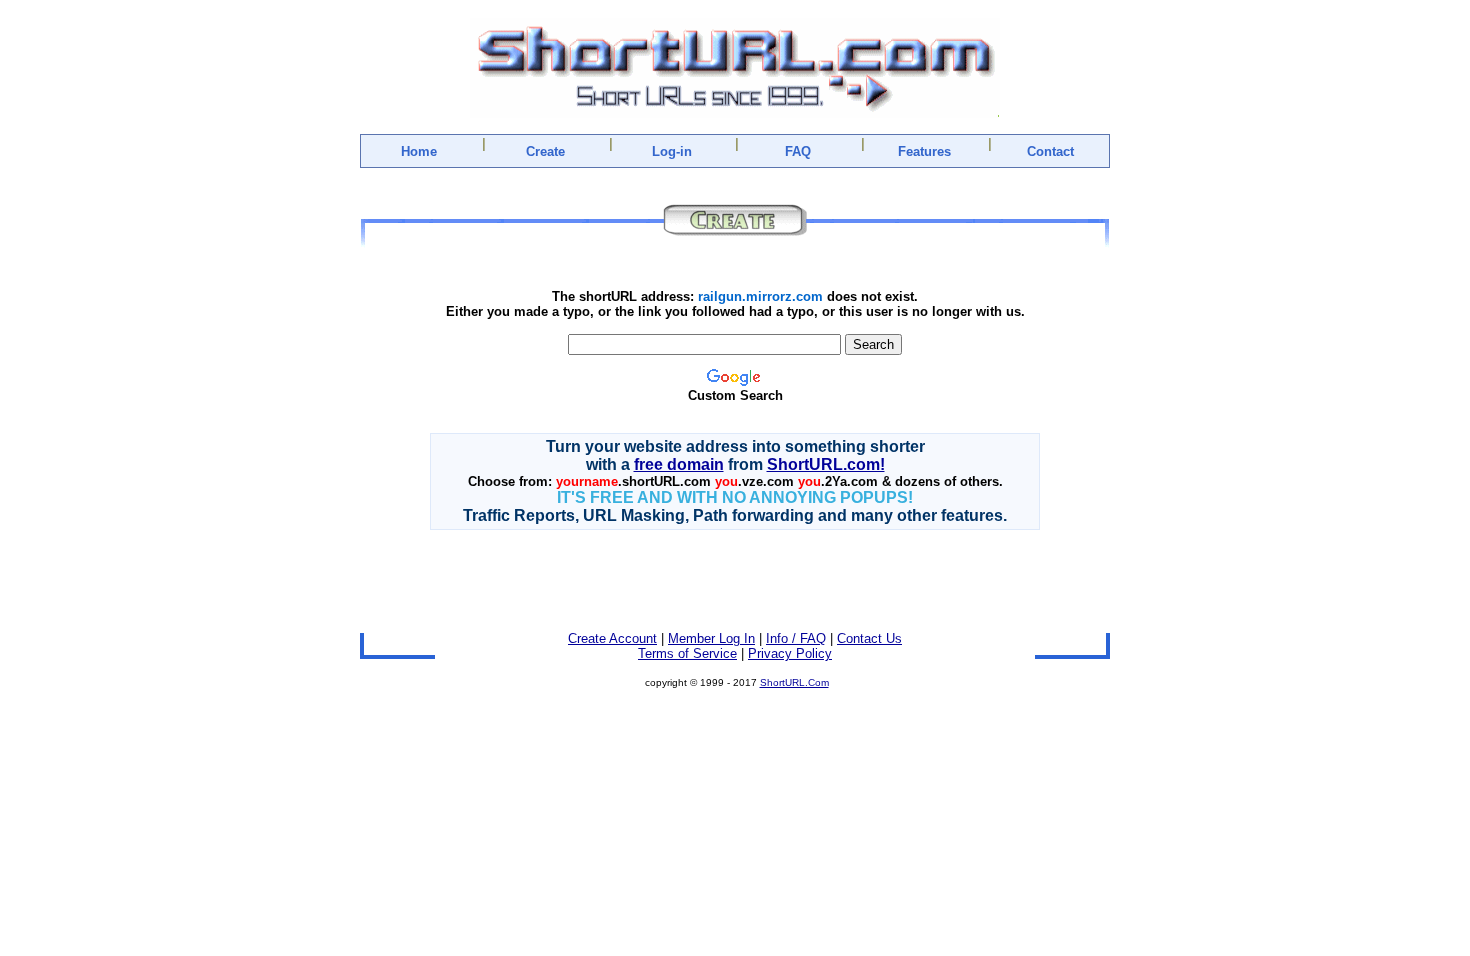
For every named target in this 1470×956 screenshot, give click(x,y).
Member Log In (711, 638)
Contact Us (869, 638)
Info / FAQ (796, 638)
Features (924, 151)
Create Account (612, 638)
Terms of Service (687, 653)
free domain (679, 464)
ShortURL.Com (794, 682)
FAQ (798, 151)
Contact (1050, 151)
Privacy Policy (790, 653)
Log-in (672, 151)
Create (545, 151)
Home (419, 151)
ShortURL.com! (826, 464)
